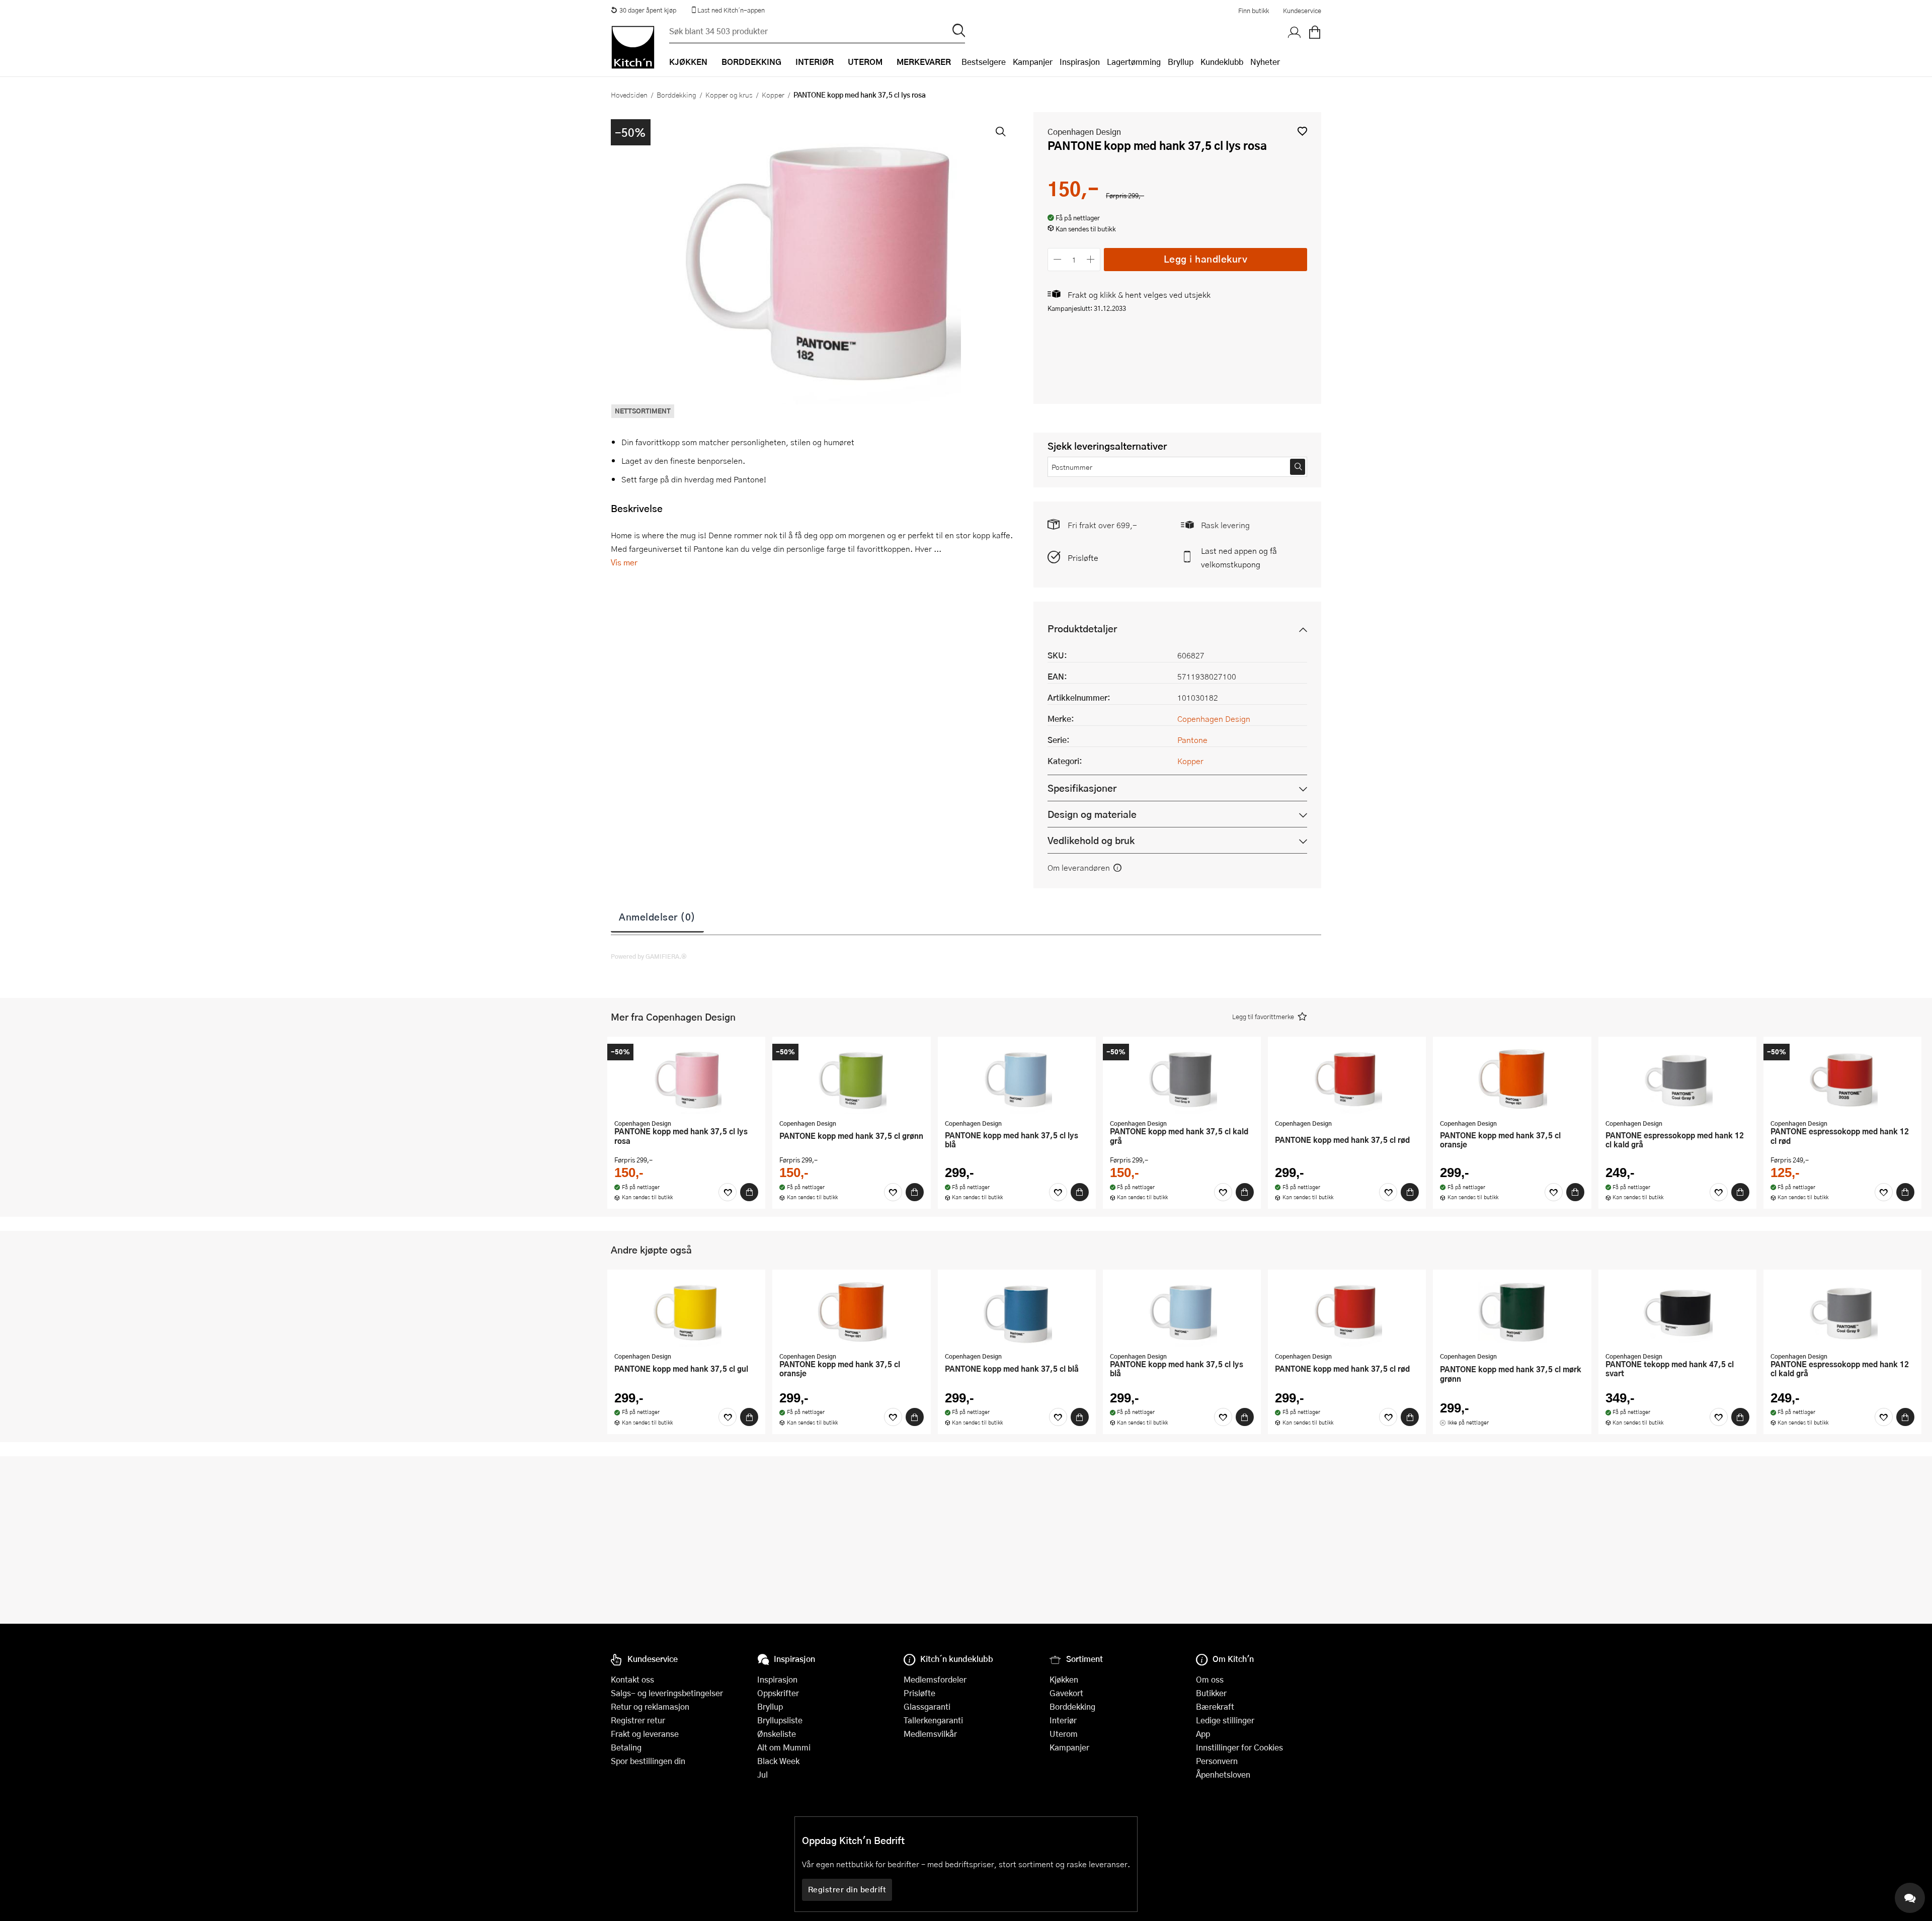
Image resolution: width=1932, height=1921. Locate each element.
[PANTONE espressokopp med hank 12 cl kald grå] (1677, 1079)
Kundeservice (1302, 11)
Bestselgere (984, 62)
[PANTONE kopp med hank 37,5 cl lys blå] (1017, 1079)
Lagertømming (1134, 62)
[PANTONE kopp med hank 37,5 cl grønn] (851, 1079)
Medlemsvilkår (930, 1734)
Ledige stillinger (1225, 1720)
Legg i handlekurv (1206, 259)
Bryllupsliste (780, 1720)
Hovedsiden (629, 95)
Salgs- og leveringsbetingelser (667, 1693)
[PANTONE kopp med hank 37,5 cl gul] (686, 1312)
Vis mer (624, 562)
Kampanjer (1033, 62)
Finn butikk (1254, 11)
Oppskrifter (778, 1693)
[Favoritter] (728, 1192)
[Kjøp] (749, 1192)
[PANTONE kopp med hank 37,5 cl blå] (1017, 1312)
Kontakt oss (632, 1679)
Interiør (1063, 1720)
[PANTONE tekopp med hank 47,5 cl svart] (1677, 1312)
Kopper (773, 95)
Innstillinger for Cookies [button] (1239, 1747)
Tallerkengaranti (933, 1720)
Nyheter (1265, 62)
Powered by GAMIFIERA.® (649, 956)
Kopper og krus (729, 95)
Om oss (1210, 1679)
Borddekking (676, 95)
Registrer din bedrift (847, 1889)
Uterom (1064, 1734)
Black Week (778, 1761)
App (1203, 1734)
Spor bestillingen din (648, 1761)
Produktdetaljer (1082, 629)
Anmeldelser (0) (657, 916)
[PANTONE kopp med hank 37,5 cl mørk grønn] (1512, 1312)
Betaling (626, 1747)
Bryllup (1181, 62)
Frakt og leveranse (645, 1734)
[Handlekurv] (1315, 33)
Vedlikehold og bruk (1091, 840)
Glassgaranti (927, 1706)
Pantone (1192, 740)
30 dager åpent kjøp (648, 10)
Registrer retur (638, 1720)
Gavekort (1066, 1693)
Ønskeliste (777, 1734)
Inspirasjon (1080, 62)
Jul (762, 1774)
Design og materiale (1092, 814)
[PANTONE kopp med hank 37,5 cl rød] (1347, 1079)
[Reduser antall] (1057, 259)
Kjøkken (1064, 1679)
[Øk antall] (1091, 259)
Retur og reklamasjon (650, 1706)
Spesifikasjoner (1082, 788)
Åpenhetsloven (1223, 1774)
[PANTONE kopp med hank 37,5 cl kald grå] (1182, 1079)
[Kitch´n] (633, 47)
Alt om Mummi (784, 1747)
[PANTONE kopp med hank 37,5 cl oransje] (1512, 1079)
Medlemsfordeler (935, 1679)
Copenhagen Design (1084, 132)
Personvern (1217, 1761)
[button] (1302, 131)
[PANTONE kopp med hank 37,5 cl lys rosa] (686, 1079)
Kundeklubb (1222, 62)
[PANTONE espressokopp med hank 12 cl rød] (1842, 1079)
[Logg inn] (1295, 33)
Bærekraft (1215, 1706)
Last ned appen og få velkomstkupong (1239, 557)
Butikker (1211, 1693)
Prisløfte (1083, 558)
